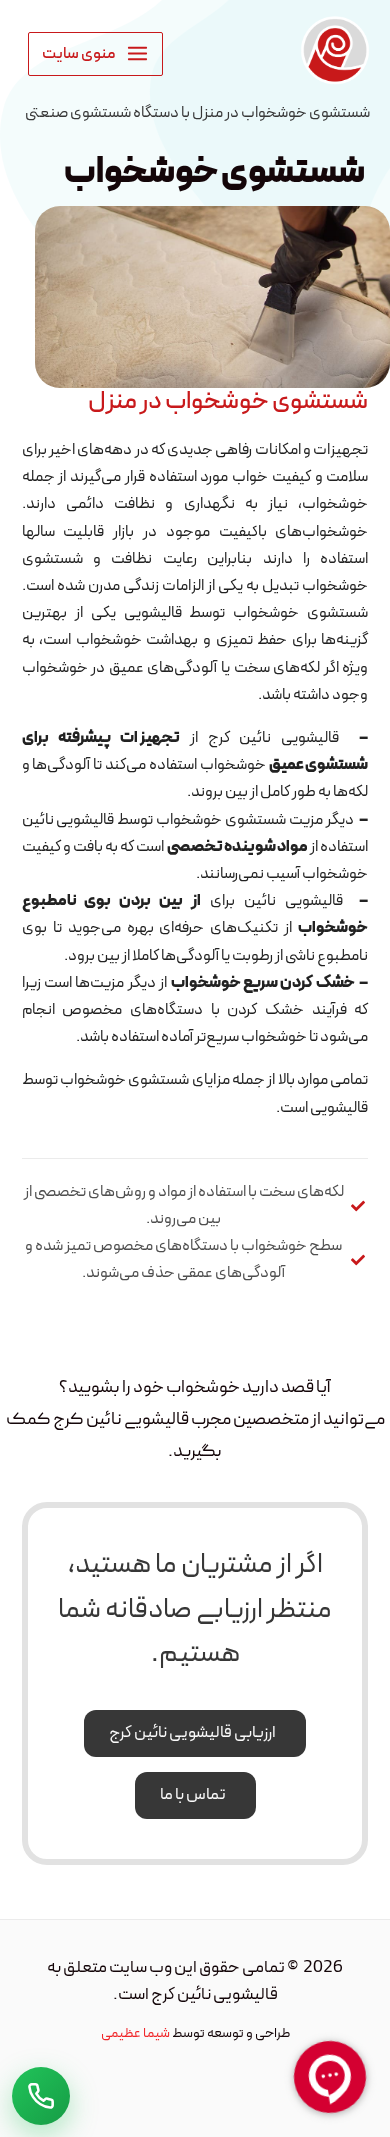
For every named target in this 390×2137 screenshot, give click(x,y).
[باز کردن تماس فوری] (41, 2096)
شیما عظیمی (135, 2033)
